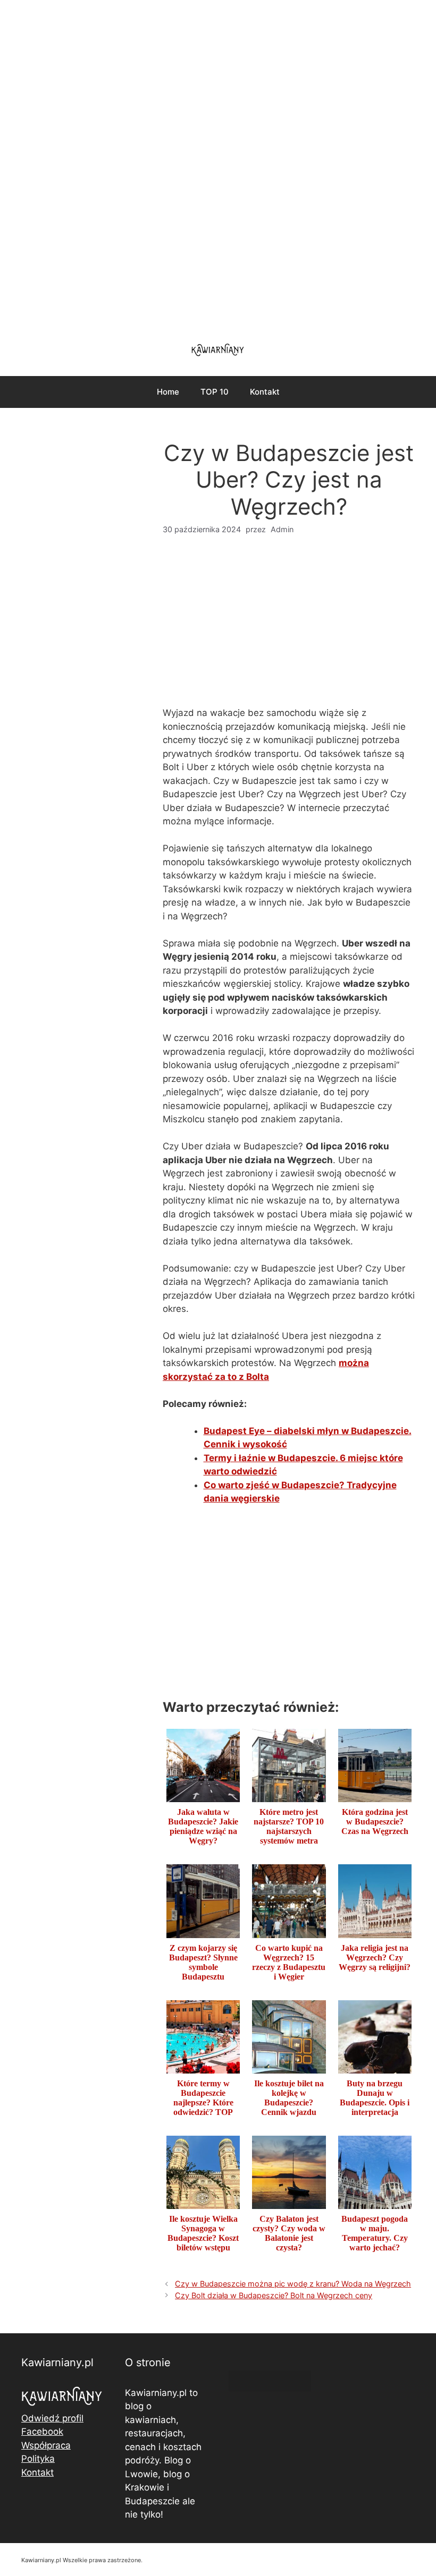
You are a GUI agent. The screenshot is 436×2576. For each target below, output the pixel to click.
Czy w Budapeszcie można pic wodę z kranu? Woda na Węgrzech (293, 2284)
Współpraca (46, 2445)
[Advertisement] (218, 165)
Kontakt (265, 392)
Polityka (38, 2459)
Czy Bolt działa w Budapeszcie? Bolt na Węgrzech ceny (274, 2295)
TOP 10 (215, 392)
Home (168, 392)
